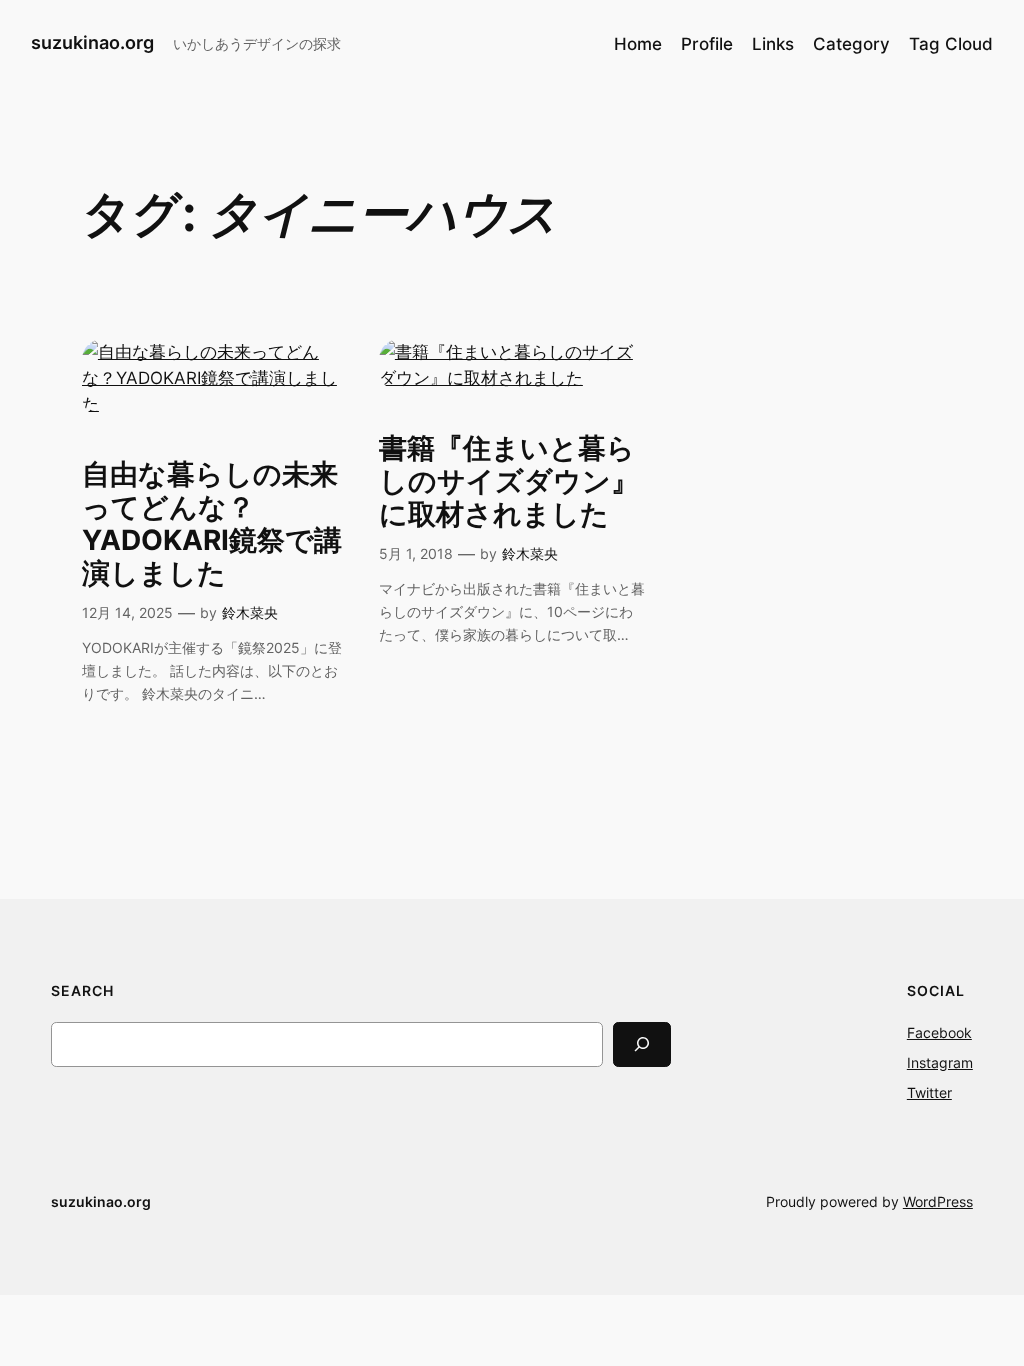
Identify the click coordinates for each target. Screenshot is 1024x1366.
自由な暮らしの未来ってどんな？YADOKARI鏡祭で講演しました (212, 524)
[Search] (642, 1044)
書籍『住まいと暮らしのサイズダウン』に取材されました (509, 481)
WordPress (938, 1201)
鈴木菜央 (250, 612)
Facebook (939, 1032)
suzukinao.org (92, 42)
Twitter (929, 1092)
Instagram (940, 1062)
